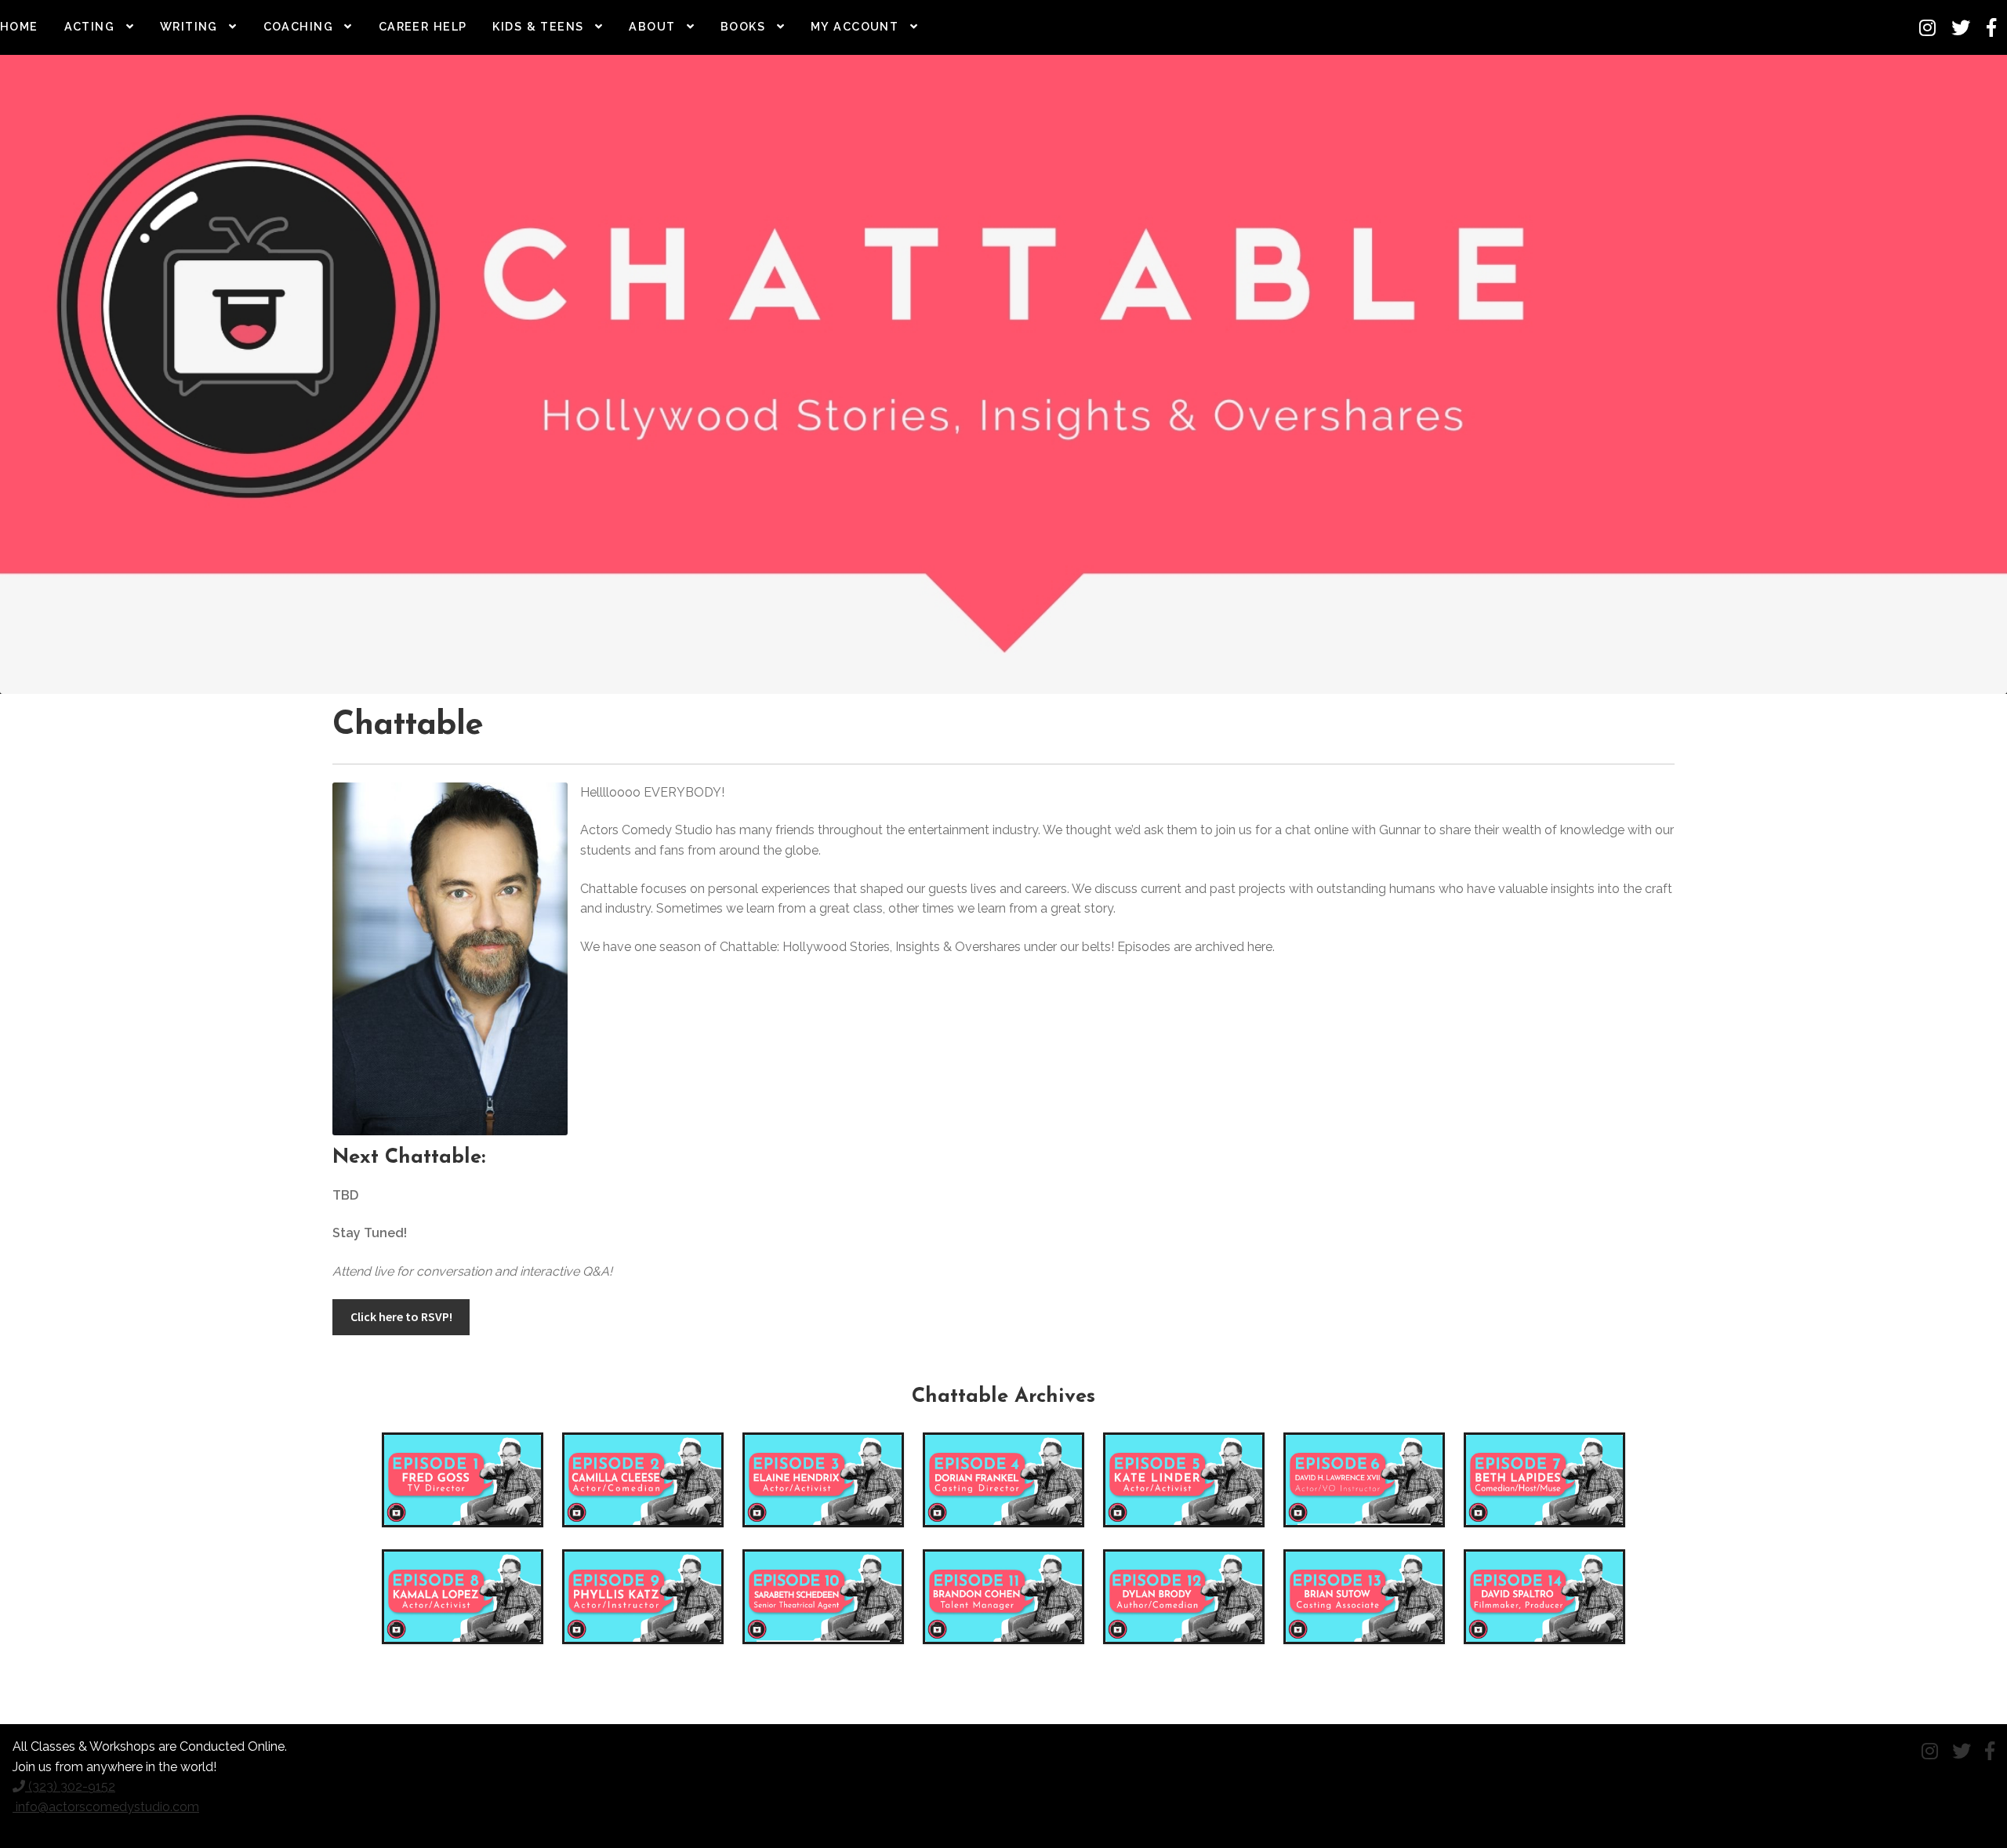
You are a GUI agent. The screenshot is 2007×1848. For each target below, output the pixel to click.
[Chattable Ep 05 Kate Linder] (1184, 1480)
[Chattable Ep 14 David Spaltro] (1544, 1597)
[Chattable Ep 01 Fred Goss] (463, 1480)
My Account (855, 26)
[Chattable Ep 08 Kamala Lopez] (463, 1597)
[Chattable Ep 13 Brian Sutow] (1364, 1597)
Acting (90, 26)
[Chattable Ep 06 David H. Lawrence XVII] (1364, 1480)
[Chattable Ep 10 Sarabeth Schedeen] (823, 1597)
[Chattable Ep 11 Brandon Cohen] (1003, 1597)
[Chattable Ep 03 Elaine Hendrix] (823, 1480)
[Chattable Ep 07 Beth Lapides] (1544, 1480)
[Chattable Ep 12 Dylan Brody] (1184, 1597)
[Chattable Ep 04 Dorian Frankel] (1003, 1480)
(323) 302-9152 (70, 1786)
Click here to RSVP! (401, 1316)
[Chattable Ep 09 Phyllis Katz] (643, 1597)
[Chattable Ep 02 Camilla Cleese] (643, 1480)
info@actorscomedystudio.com (106, 1807)
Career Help (423, 26)
